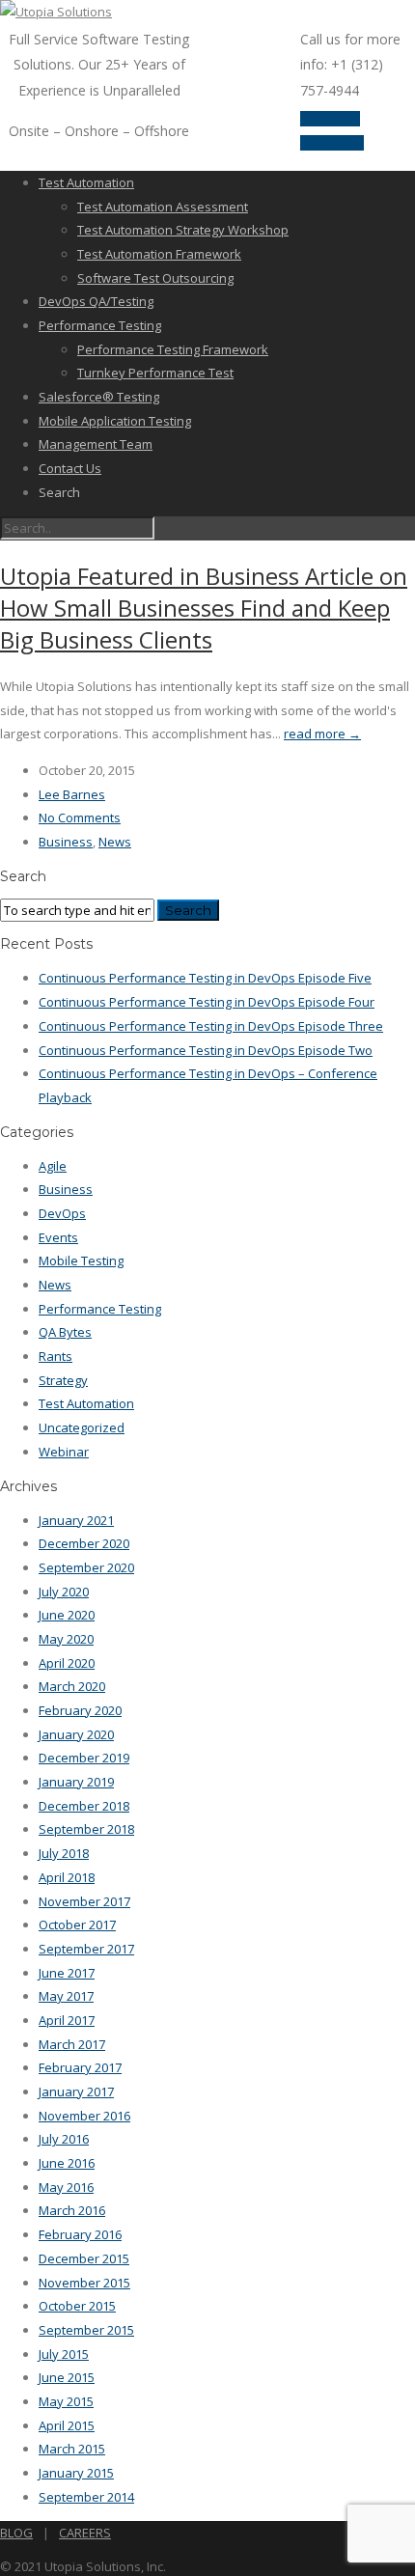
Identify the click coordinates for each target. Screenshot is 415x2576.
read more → (322, 734)
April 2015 (67, 2425)
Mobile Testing (81, 1260)
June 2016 (67, 2163)
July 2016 (64, 2139)
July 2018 (64, 1853)
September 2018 (86, 1829)
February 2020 (80, 1710)
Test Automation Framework (159, 254)
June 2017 (67, 1973)
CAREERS (85, 2533)
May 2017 (66, 1996)
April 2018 (67, 1877)
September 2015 (86, 2330)
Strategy (63, 1380)
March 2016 (72, 2210)
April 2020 (67, 1663)
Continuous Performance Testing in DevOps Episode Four (207, 1002)
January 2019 (76, 1782)
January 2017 (76, 2091)
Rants (55, 1356)
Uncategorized (82, 1427)
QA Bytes (65, 1332)
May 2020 (66, 1639)
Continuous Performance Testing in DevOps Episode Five (205, 978)
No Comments (80, 817)
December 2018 (84, 1806)
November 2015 (84, 2283)
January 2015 (76, 2473)
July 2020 (64, 1592)
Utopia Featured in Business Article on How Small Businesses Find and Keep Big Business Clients (204, 608)
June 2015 (67, 2377)
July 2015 (64, 2354)
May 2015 (66, 2401)
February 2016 (80, 2234)
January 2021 (76, 1520)
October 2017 (77, 1925)
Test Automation (86, 182)
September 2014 (86, 2497)
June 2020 (67, 1615)
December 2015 (84, 2258)
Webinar (64, 1452)
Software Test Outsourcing (155, 278)
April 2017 (67, 2020)
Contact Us (70, 468)
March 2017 (72, 2044)
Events (58, 1237)
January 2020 (76, 1734)
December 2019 (84, 1758)
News (115, 842)
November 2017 (84, 1901)
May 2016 (66, 2187)
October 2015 (77, 2306)
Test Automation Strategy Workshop (183, 230)
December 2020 (84, 1543)
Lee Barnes (72, 794)
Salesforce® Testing (99, 397)
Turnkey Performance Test (155, 373)
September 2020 (86, 1567)
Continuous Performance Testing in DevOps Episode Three (211, 1026)
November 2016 (84, 2116)
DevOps (62, 1213)
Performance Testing (100, 325)
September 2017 (86, 1949)
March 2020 (72, 1686)
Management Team (96, 444)
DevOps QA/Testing (96, 301)
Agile (53, 1166)
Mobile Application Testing (115, 421)
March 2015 (72, 2449)
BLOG (16, 2533)
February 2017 (80, 2067)
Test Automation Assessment (163, 207)
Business (66, 842)
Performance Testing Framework (173, 349)
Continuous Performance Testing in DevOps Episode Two (206, 1050)
